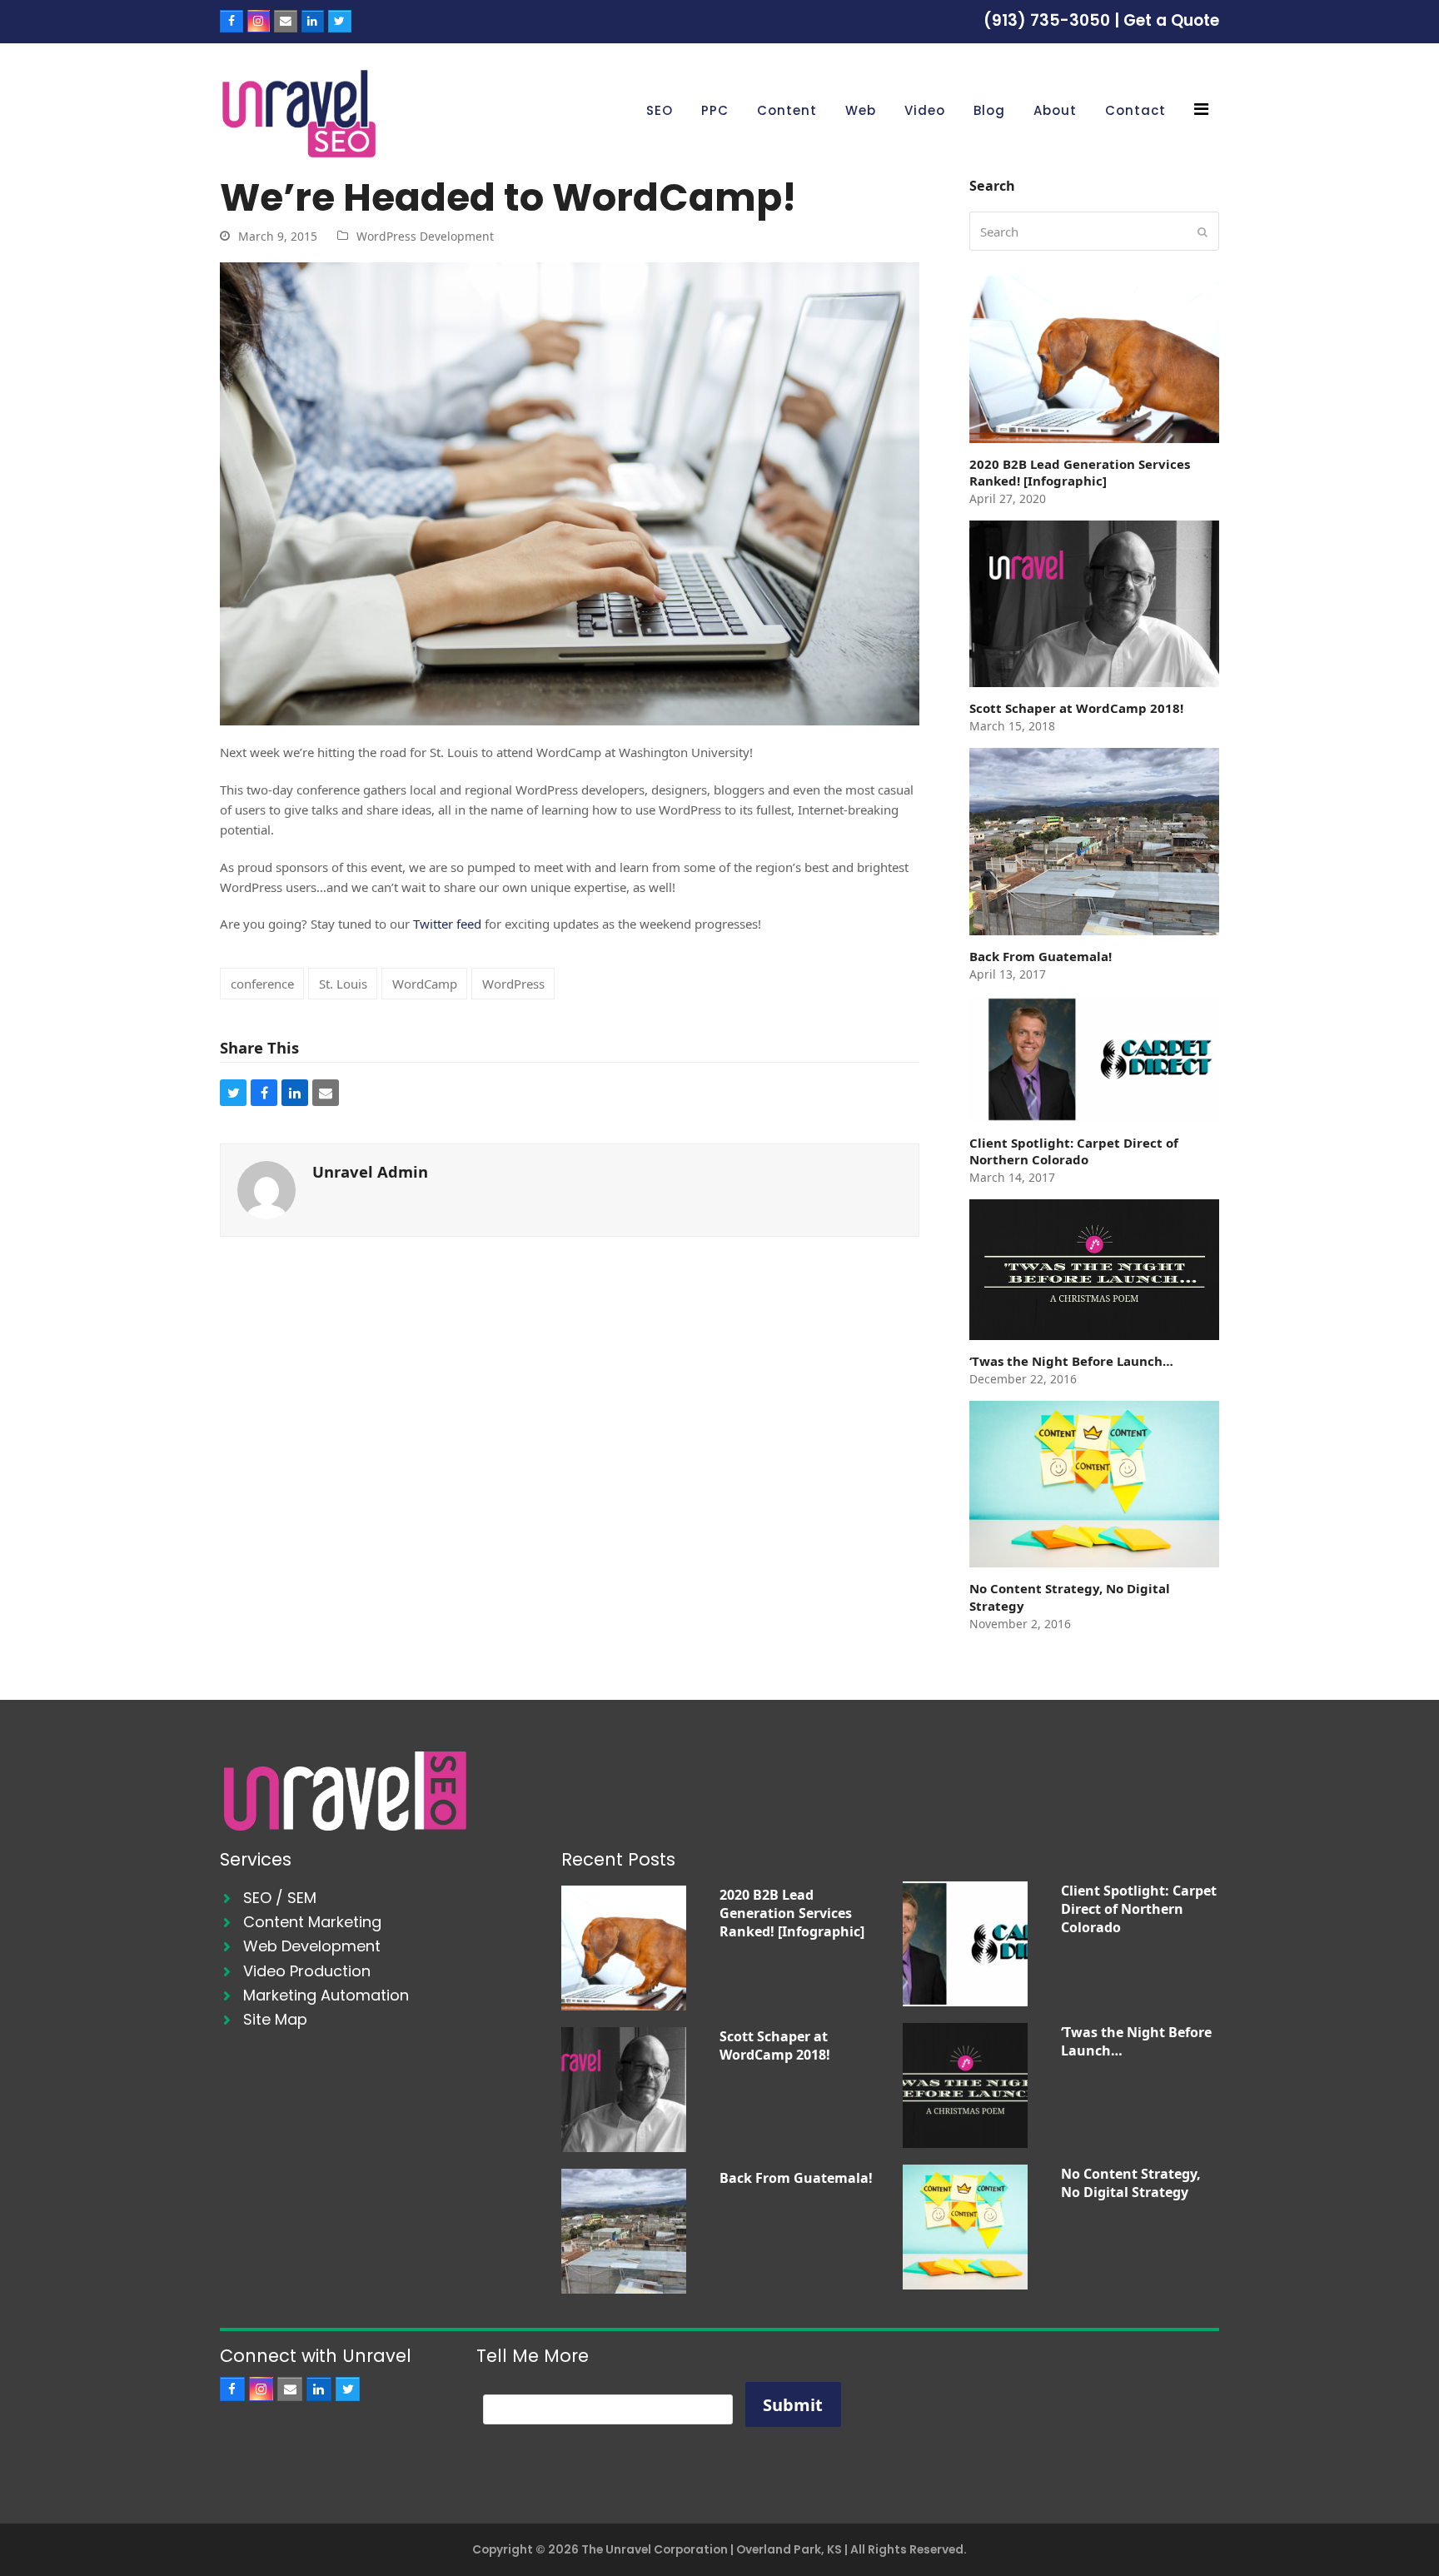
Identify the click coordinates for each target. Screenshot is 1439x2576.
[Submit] (1202, 232)
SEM (302, 1898)
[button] (233, 1093)
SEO (257, 1898)
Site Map (275, 2019)
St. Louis (343, 984)
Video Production (307, 1971)
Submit (793, 2405)
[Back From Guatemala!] (624, 2230)
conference (262, 984)
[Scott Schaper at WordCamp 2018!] (624, 2088)
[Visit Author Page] (266, 1188)
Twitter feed (449, 924)
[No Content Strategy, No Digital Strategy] (965, 2225)
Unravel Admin (370, 1171)
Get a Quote (1171, 20)
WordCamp (425, 984)
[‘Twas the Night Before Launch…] (965, 2084)
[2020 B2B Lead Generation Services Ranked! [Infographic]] (624, 1946)
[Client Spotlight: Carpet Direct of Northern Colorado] (965, 1942)
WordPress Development (425, 236)
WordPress (513, 984)
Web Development (312, 1946)
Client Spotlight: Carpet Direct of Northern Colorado (1139, 1909)
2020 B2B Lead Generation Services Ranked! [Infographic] (792, 1913)
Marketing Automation (326, 1995)
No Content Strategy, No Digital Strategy (1131, 2183)
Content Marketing (312, 1922)
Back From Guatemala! (796, 2178)
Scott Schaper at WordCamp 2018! (775, 2045)
